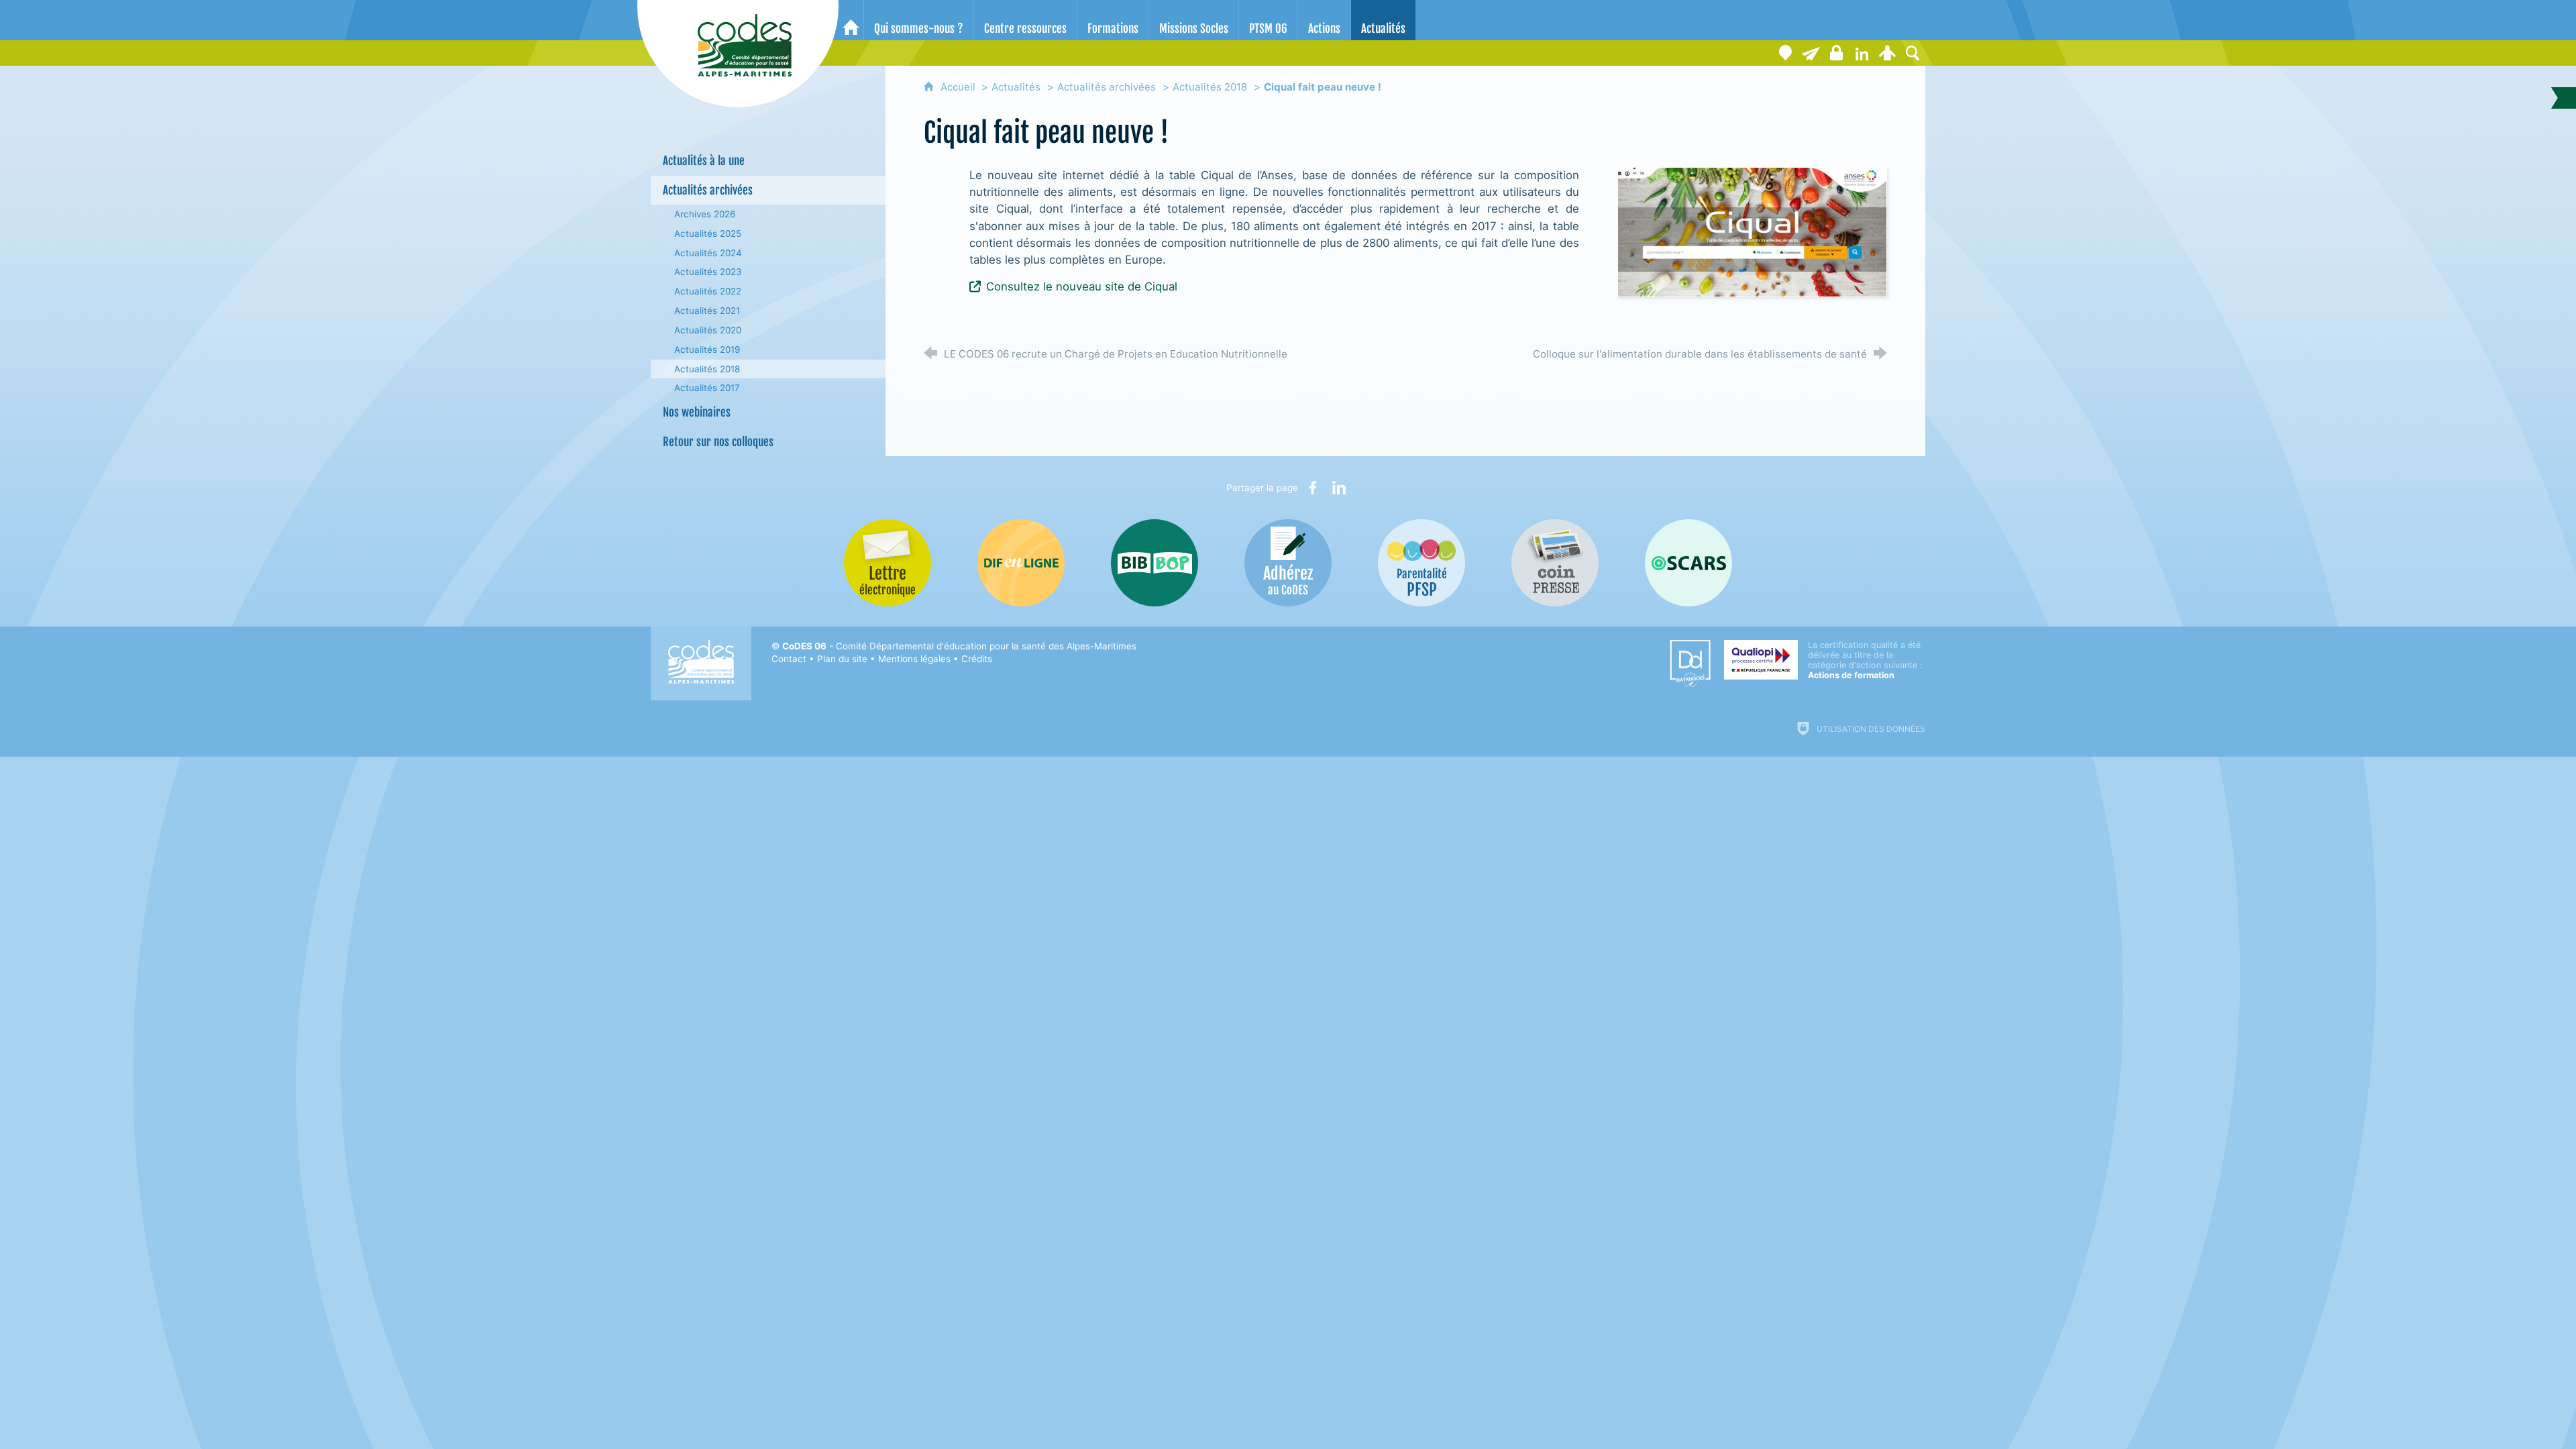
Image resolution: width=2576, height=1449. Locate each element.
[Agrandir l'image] (1752, 231)
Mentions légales (914, 659)
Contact (789, 659)
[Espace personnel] (1887, 53)
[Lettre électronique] (1811, 53)
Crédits (977, 659)
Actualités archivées (1107, 87)
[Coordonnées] (1785, 53)
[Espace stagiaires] (1836, 53)
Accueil (959, 87)
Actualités (1016, 87)
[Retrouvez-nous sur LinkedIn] (1862, 53)
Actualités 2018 (1210, 87)
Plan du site (842, 659)
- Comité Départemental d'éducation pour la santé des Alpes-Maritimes (959, 646)
